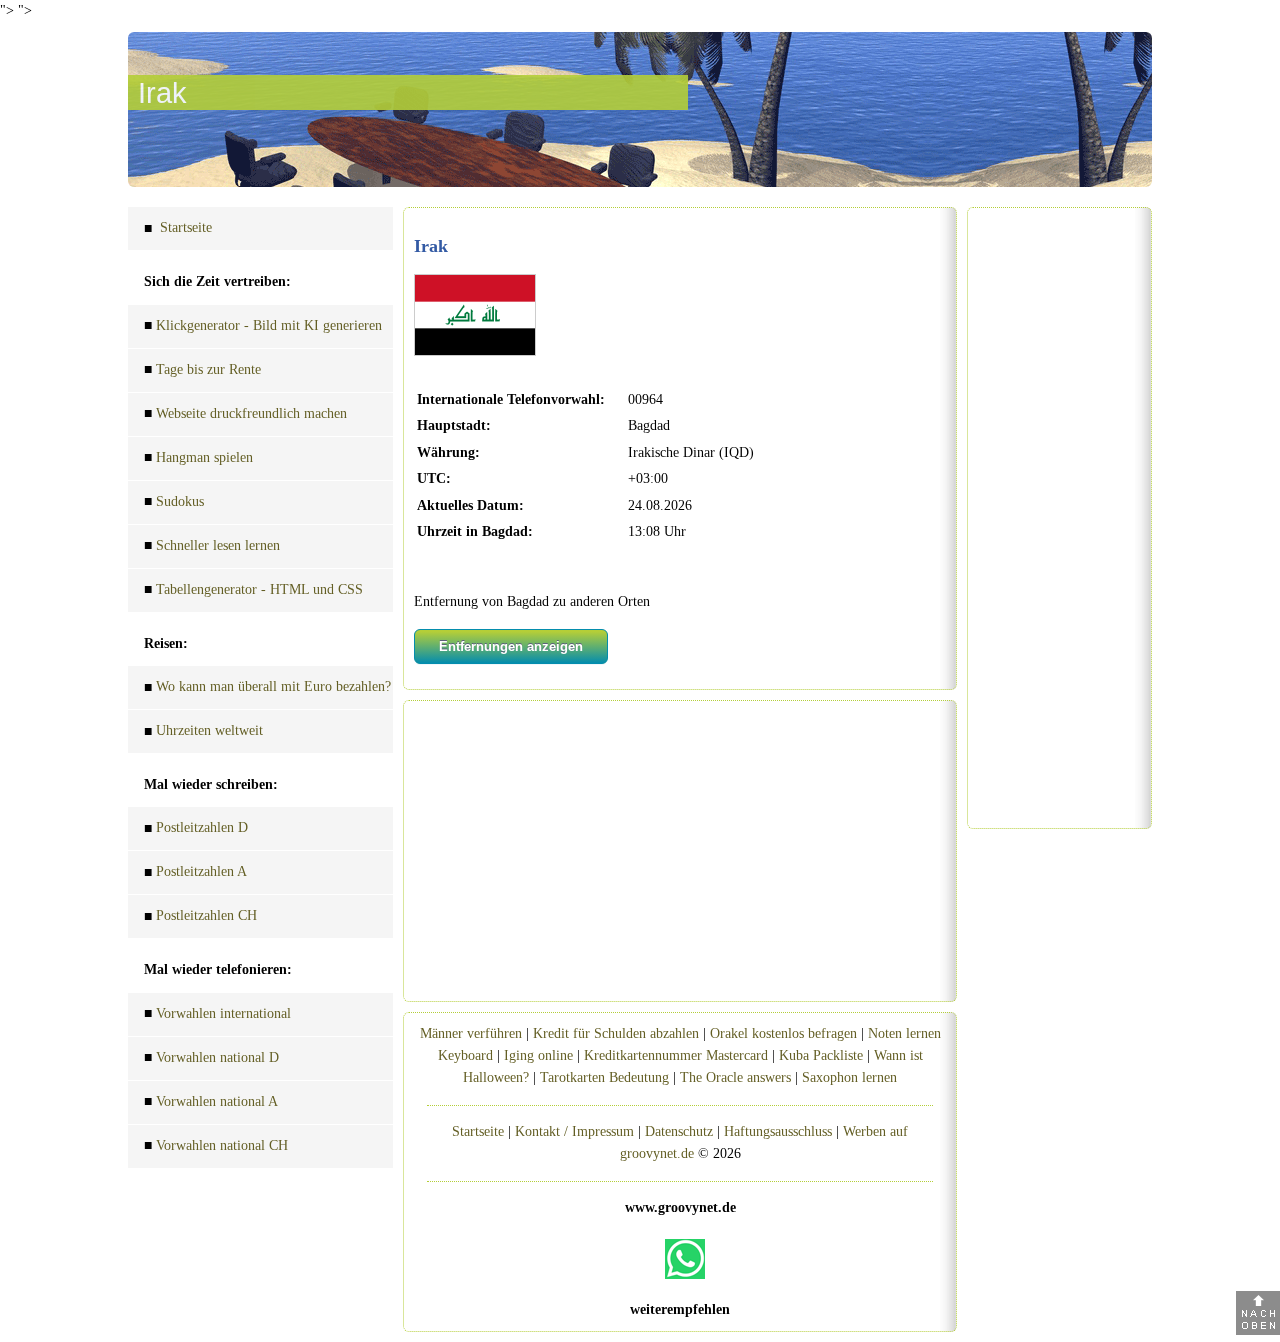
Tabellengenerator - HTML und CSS (253, 590)
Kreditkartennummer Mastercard (676, 1055)
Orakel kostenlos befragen (783, 1033)
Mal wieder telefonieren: (218, 969)
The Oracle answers (735, 1077)
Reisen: (166, 643)
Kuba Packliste (821, 1055)
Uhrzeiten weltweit (203, 731)
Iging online (538, 1055)
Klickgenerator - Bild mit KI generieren (263, 326)
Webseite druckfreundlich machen (245, 414)
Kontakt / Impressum (574, 1131)
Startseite (178, 228)
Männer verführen (471, 1033)
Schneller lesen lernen (212, 546)
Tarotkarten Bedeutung (604, 1077)
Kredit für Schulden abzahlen (616, 1033)
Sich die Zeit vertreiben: (217, 281)
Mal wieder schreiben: (211, 784)
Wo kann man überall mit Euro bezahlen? (267, 687)
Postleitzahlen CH (200, 916)
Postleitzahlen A (195, 872)
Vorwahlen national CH (216, 1146)
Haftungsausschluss (778, 1131)
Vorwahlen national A (211, 1102)
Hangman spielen (198, 458)
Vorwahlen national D (211, 1058)
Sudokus (174, 502)
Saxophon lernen (849, 1077)
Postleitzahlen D (196, 828)
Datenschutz (679, 1131)
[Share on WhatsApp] (685, 1259)
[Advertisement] (680, 851)
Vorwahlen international (217, 1014)
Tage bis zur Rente (202, 370)
